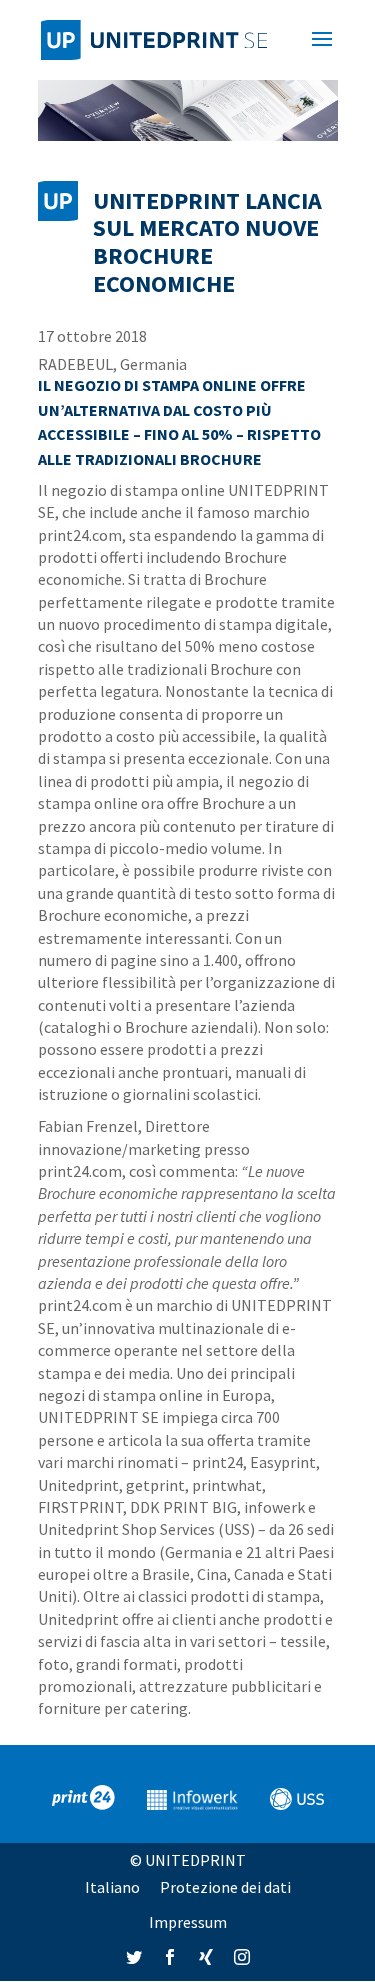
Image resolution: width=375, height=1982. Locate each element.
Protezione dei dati (225, 1887)
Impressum (188, 1922)
